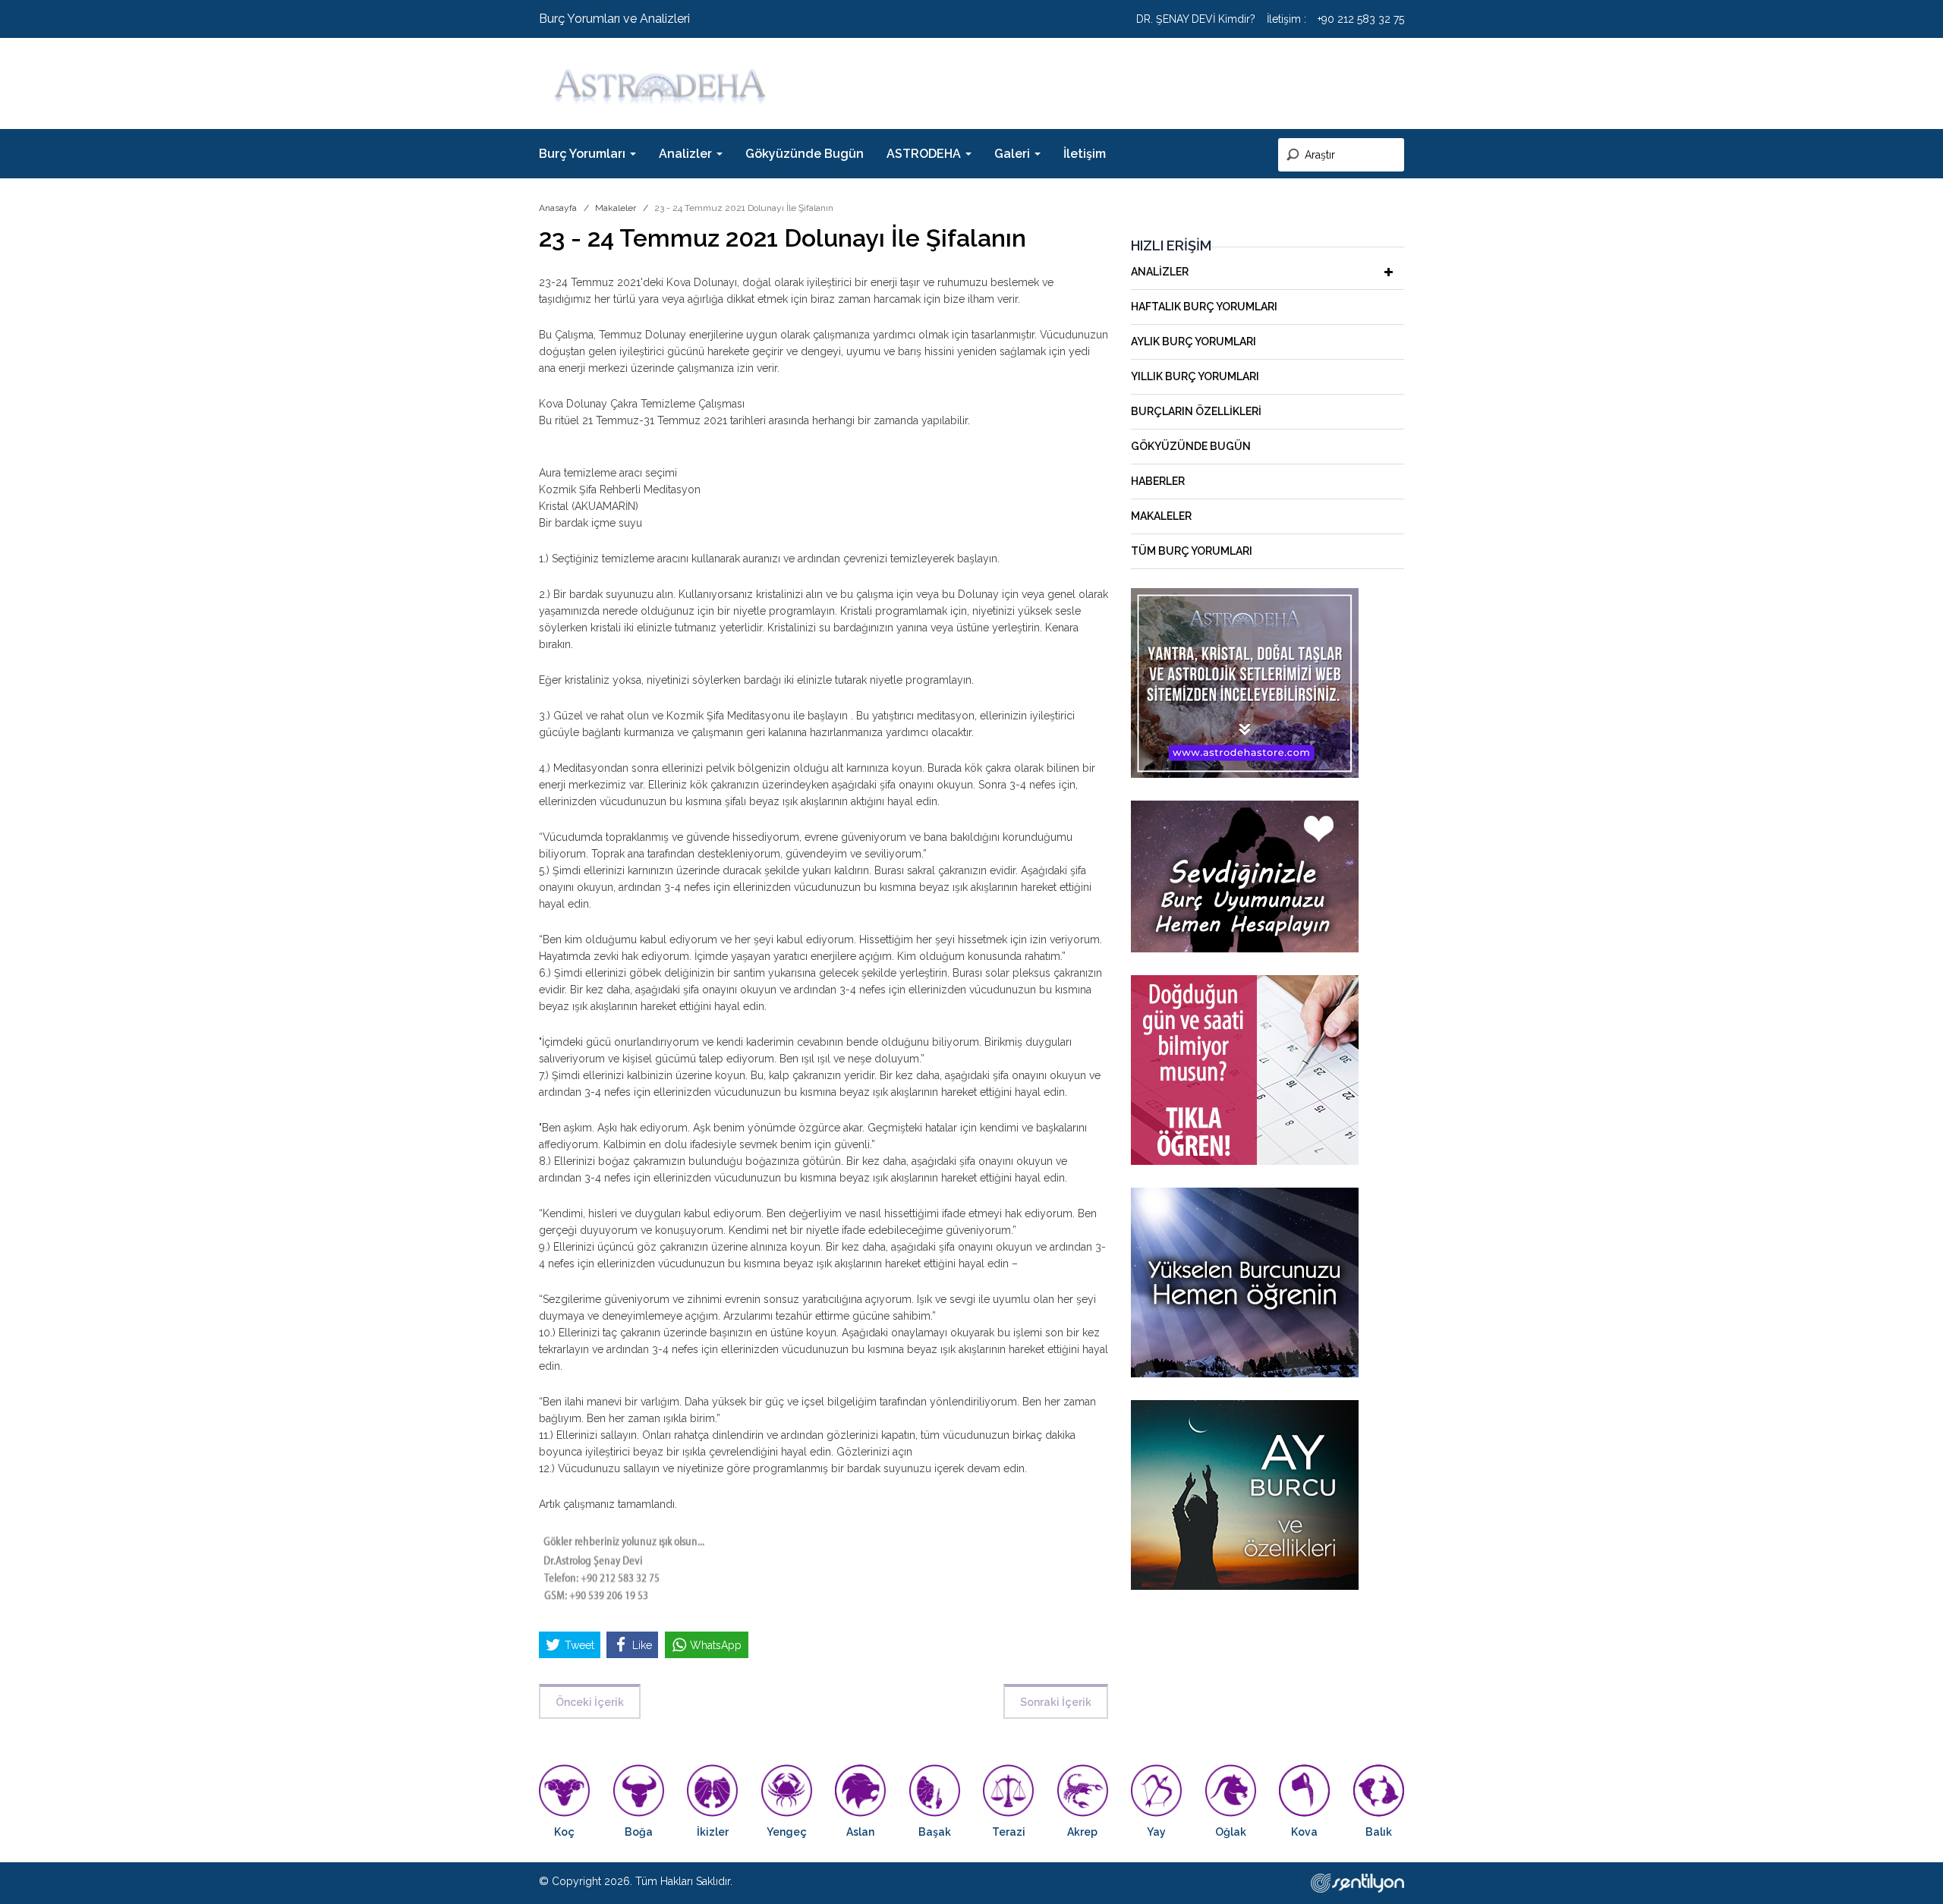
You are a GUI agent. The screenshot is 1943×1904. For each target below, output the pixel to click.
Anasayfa (558, 208)
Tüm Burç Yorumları (1192, 551)
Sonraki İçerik (1056, 1702)
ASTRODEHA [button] (925, 154)
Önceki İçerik (590, 1702)
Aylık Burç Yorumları (1194, 341)
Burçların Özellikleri (1196, 411)
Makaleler (616, 208)
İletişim (1085, 154)
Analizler (1160, 272)
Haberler (1158, 481)
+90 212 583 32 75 (1361, 19)
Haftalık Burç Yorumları (1204, 307)
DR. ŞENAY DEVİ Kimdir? (1196, 19)
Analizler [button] (687, 154)
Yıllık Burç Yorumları (1195, 376)
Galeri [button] (1014, 154)
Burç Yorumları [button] (584, 154)
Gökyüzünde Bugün (805, 154)
